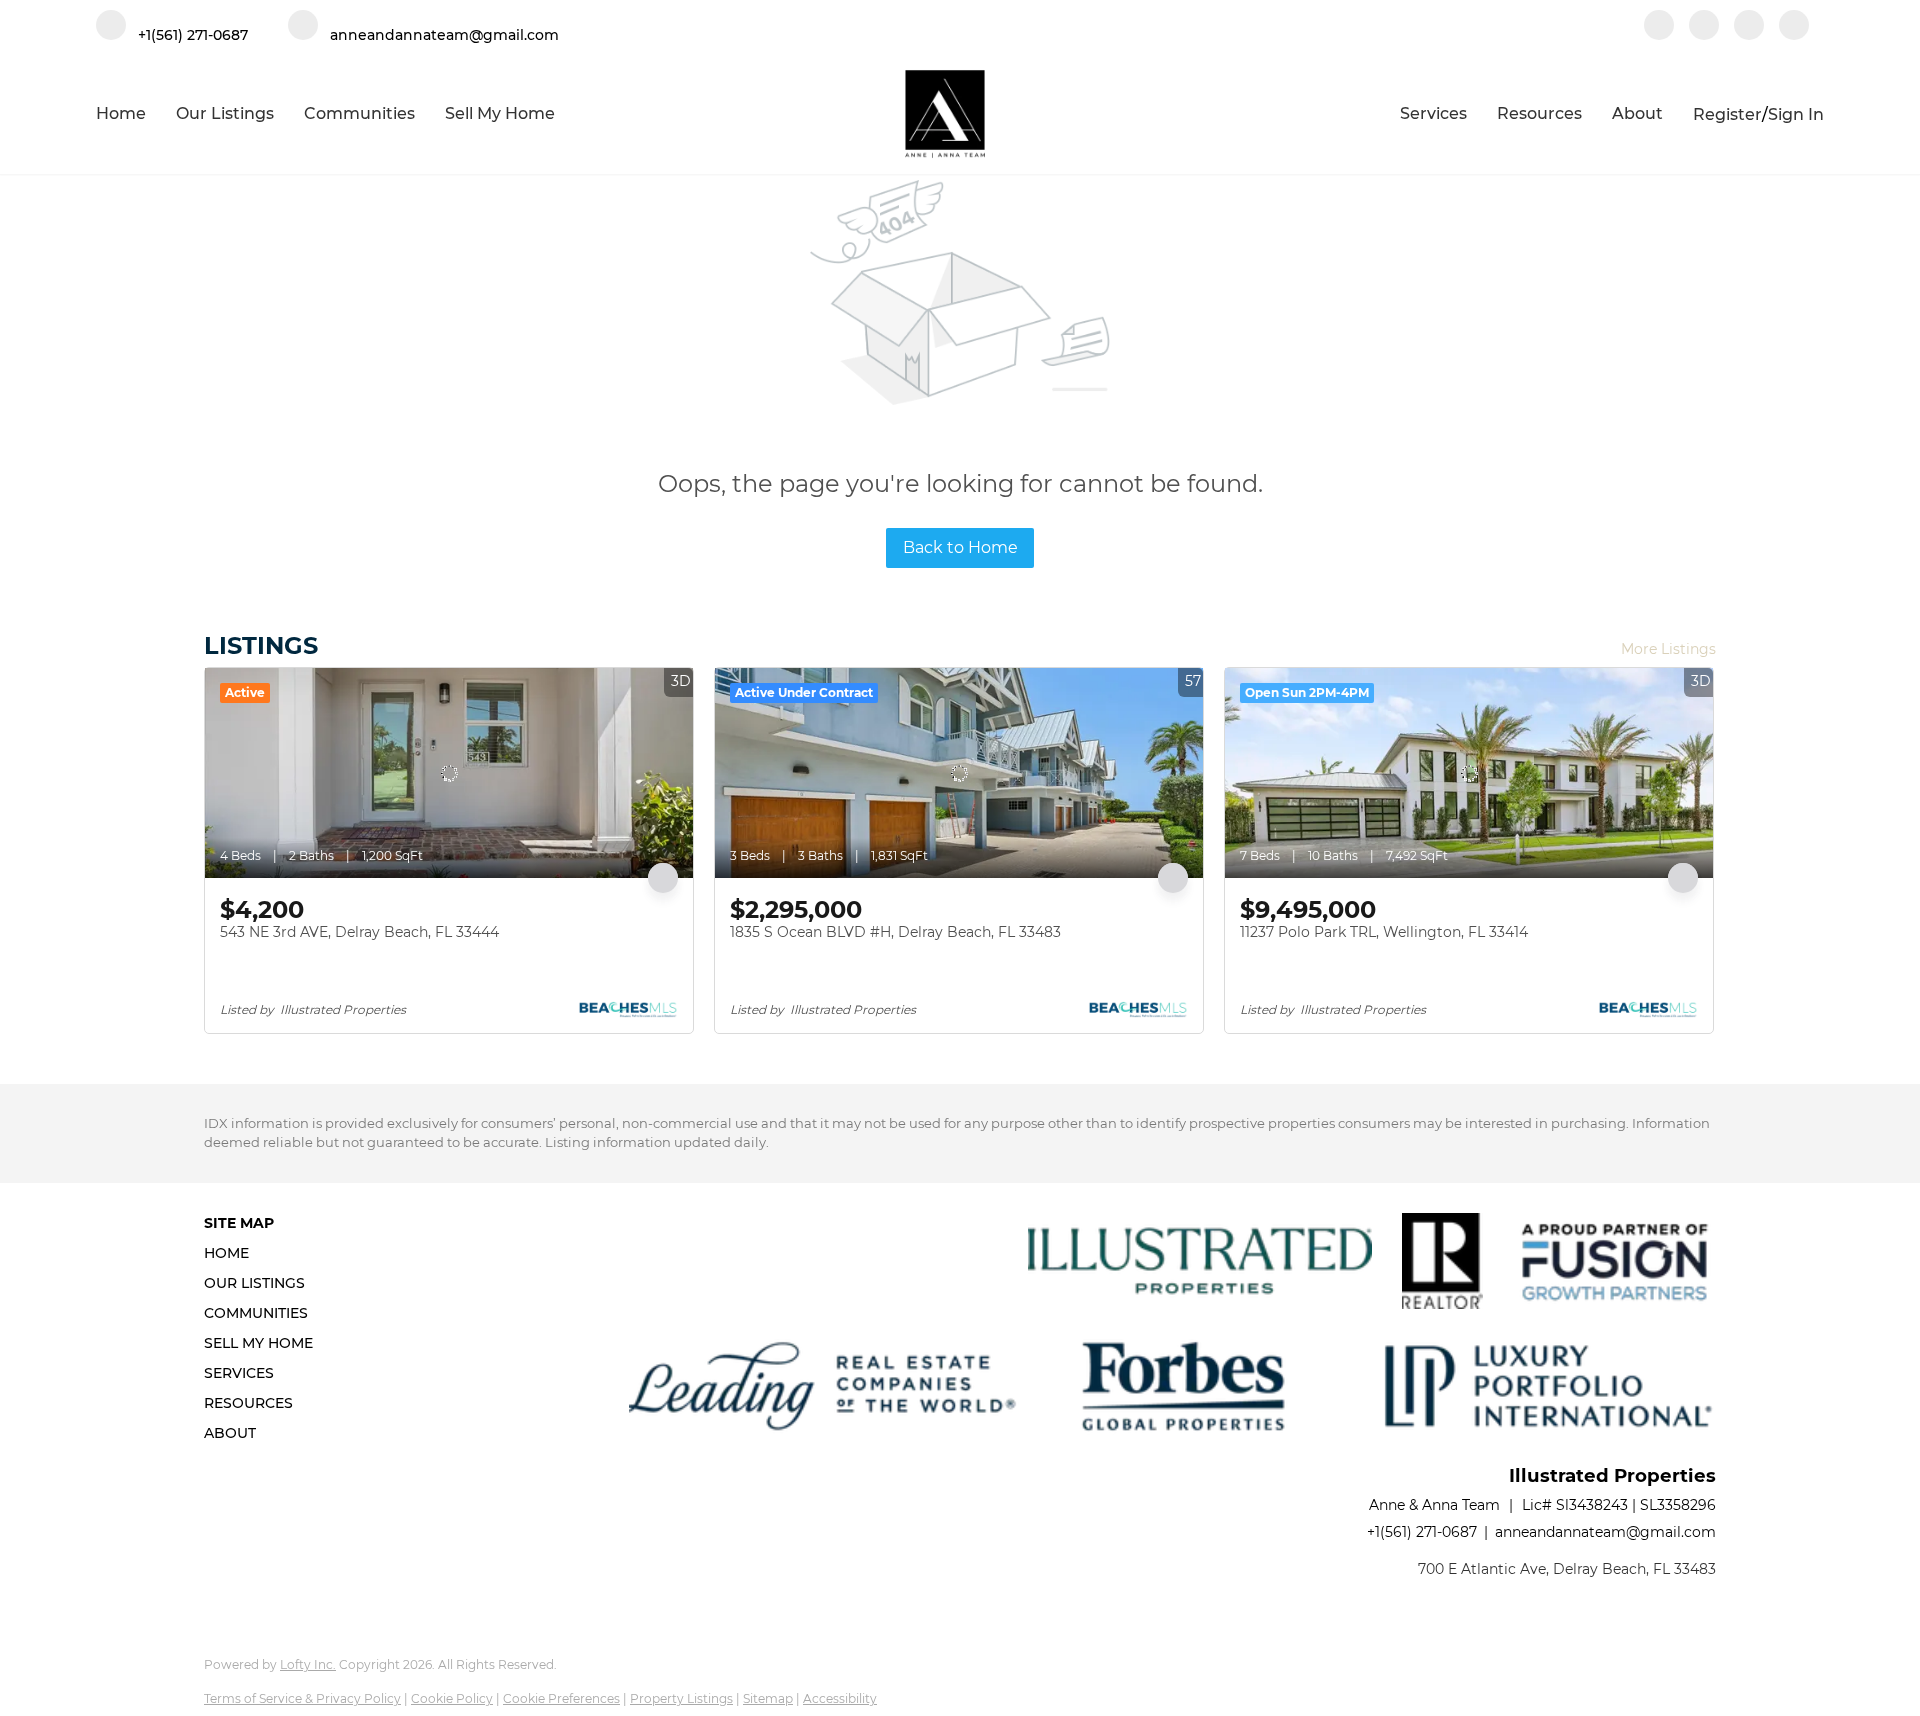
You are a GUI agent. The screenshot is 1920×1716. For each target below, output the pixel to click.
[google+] (1794, 27)
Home (121, 113)
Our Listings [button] (225, 113)
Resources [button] (1539, 113)
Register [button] (1727, 114)
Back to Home (960, 547)
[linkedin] (1704, 27)
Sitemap (768, 1698)
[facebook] (1659, 27)
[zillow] (1749, 27)
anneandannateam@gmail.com (1605, 1532)
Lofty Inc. (308, 1664)
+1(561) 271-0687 (1422, 1532)
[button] (264, 1253)
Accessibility (840, 1698)
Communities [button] (359, 113)
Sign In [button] (1796, 114)
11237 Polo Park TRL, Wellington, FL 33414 (1384, 932)
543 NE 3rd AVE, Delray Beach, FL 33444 (359, 932)
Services (1433, 113)
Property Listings (681, 1698)
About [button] (1637, 113)
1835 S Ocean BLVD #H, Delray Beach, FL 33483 (895, 932)
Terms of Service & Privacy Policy (302, 1698)
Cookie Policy (452, 1698)
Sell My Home (500, 113)
